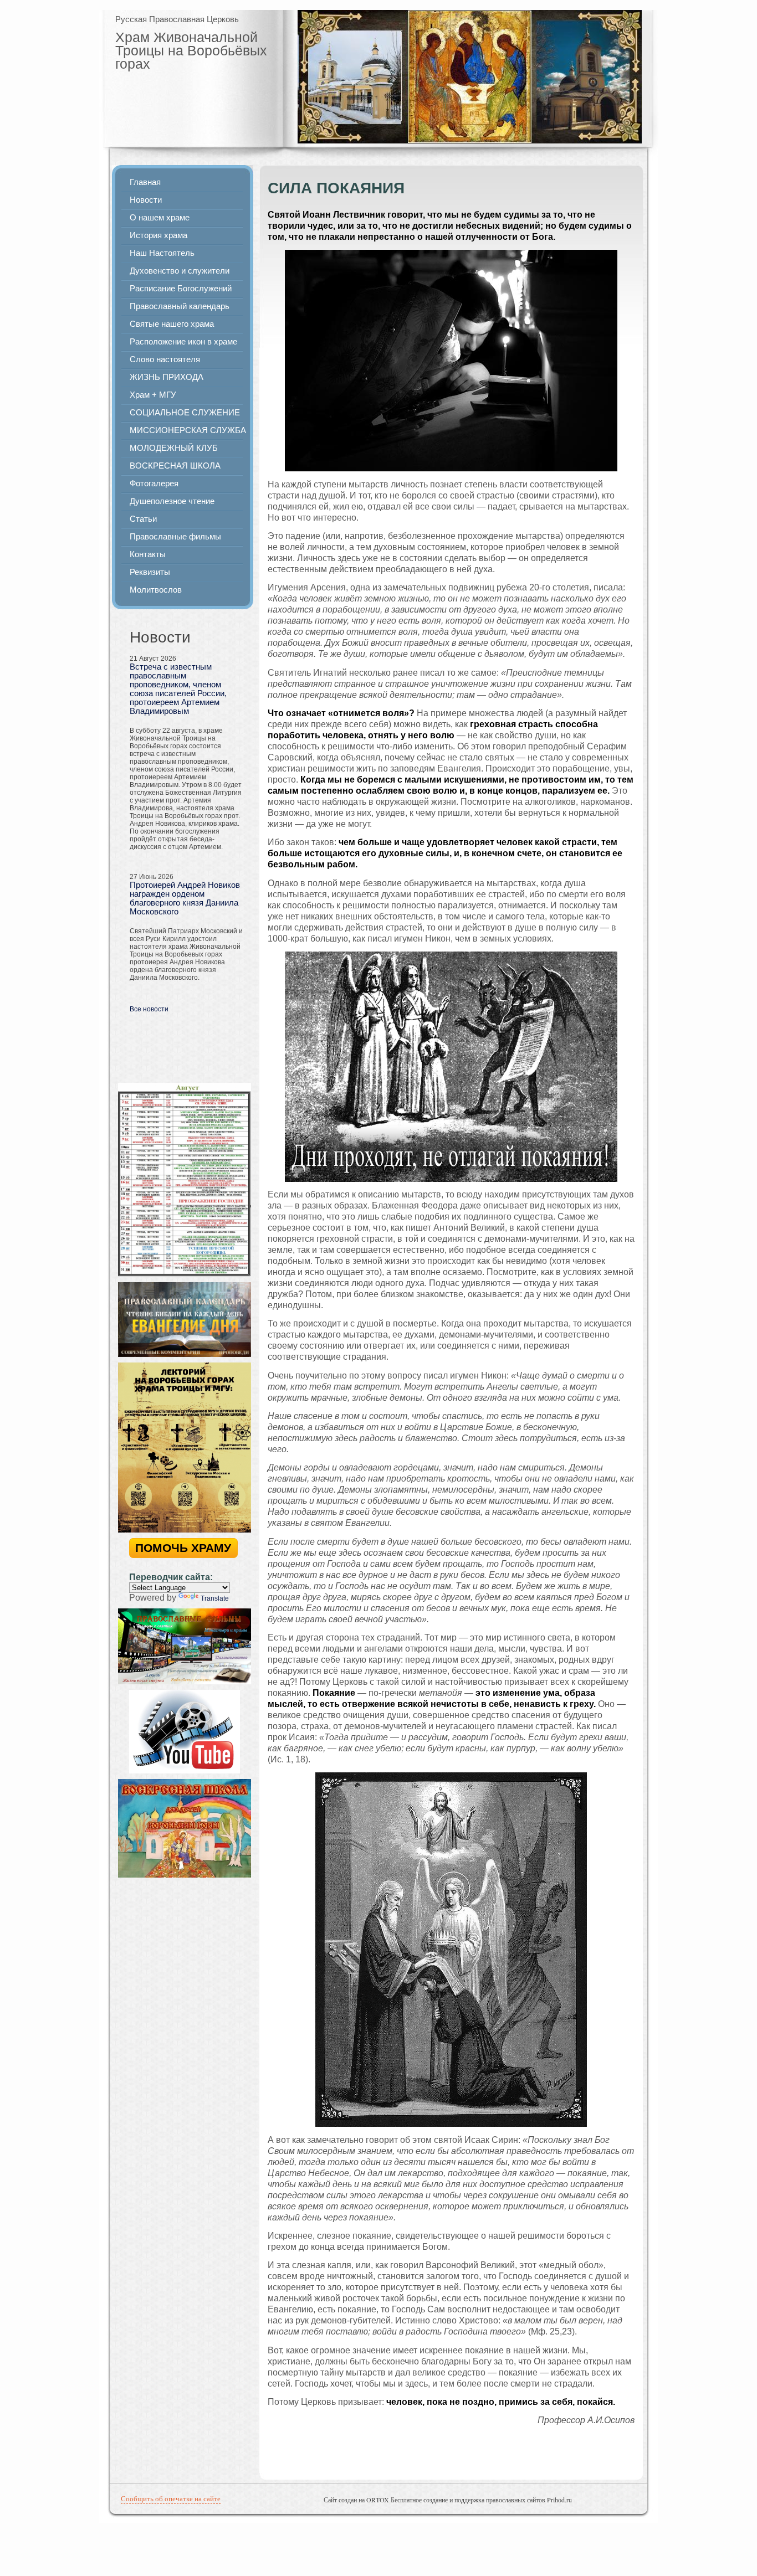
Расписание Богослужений (181, 289)
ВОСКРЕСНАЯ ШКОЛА (175, 466)
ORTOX (378, 2500)
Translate (215, 1598)
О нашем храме (160, 218)
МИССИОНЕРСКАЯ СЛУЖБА (188, 430)
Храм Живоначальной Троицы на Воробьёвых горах (191, 50)
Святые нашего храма (172, 324)
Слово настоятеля (165, 359)
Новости (146, 200)
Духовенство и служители (180, 271)
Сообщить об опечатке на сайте (171, 2498)
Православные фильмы (175, 537)
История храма (158, 235)
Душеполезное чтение (172, 501)
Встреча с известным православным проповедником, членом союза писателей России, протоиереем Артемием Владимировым (178, 689)
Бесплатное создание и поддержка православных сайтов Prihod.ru (481, 2500)
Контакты (148, 554)
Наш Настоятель (162, 253)
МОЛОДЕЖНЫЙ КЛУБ (174, 448)
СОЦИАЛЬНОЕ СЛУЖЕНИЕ (185, 413)
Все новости (149, 1009)
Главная (145, 182)
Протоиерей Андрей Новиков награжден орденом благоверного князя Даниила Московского (185, 898)
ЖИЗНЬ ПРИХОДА (167, 377)
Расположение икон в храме (183, 342)
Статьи (143, 519)
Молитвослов (156, 590)
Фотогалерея (154, 484)
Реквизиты (150, 572)
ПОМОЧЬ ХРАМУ (183, 1548)
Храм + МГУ (153, 395)
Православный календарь (180, 306)
